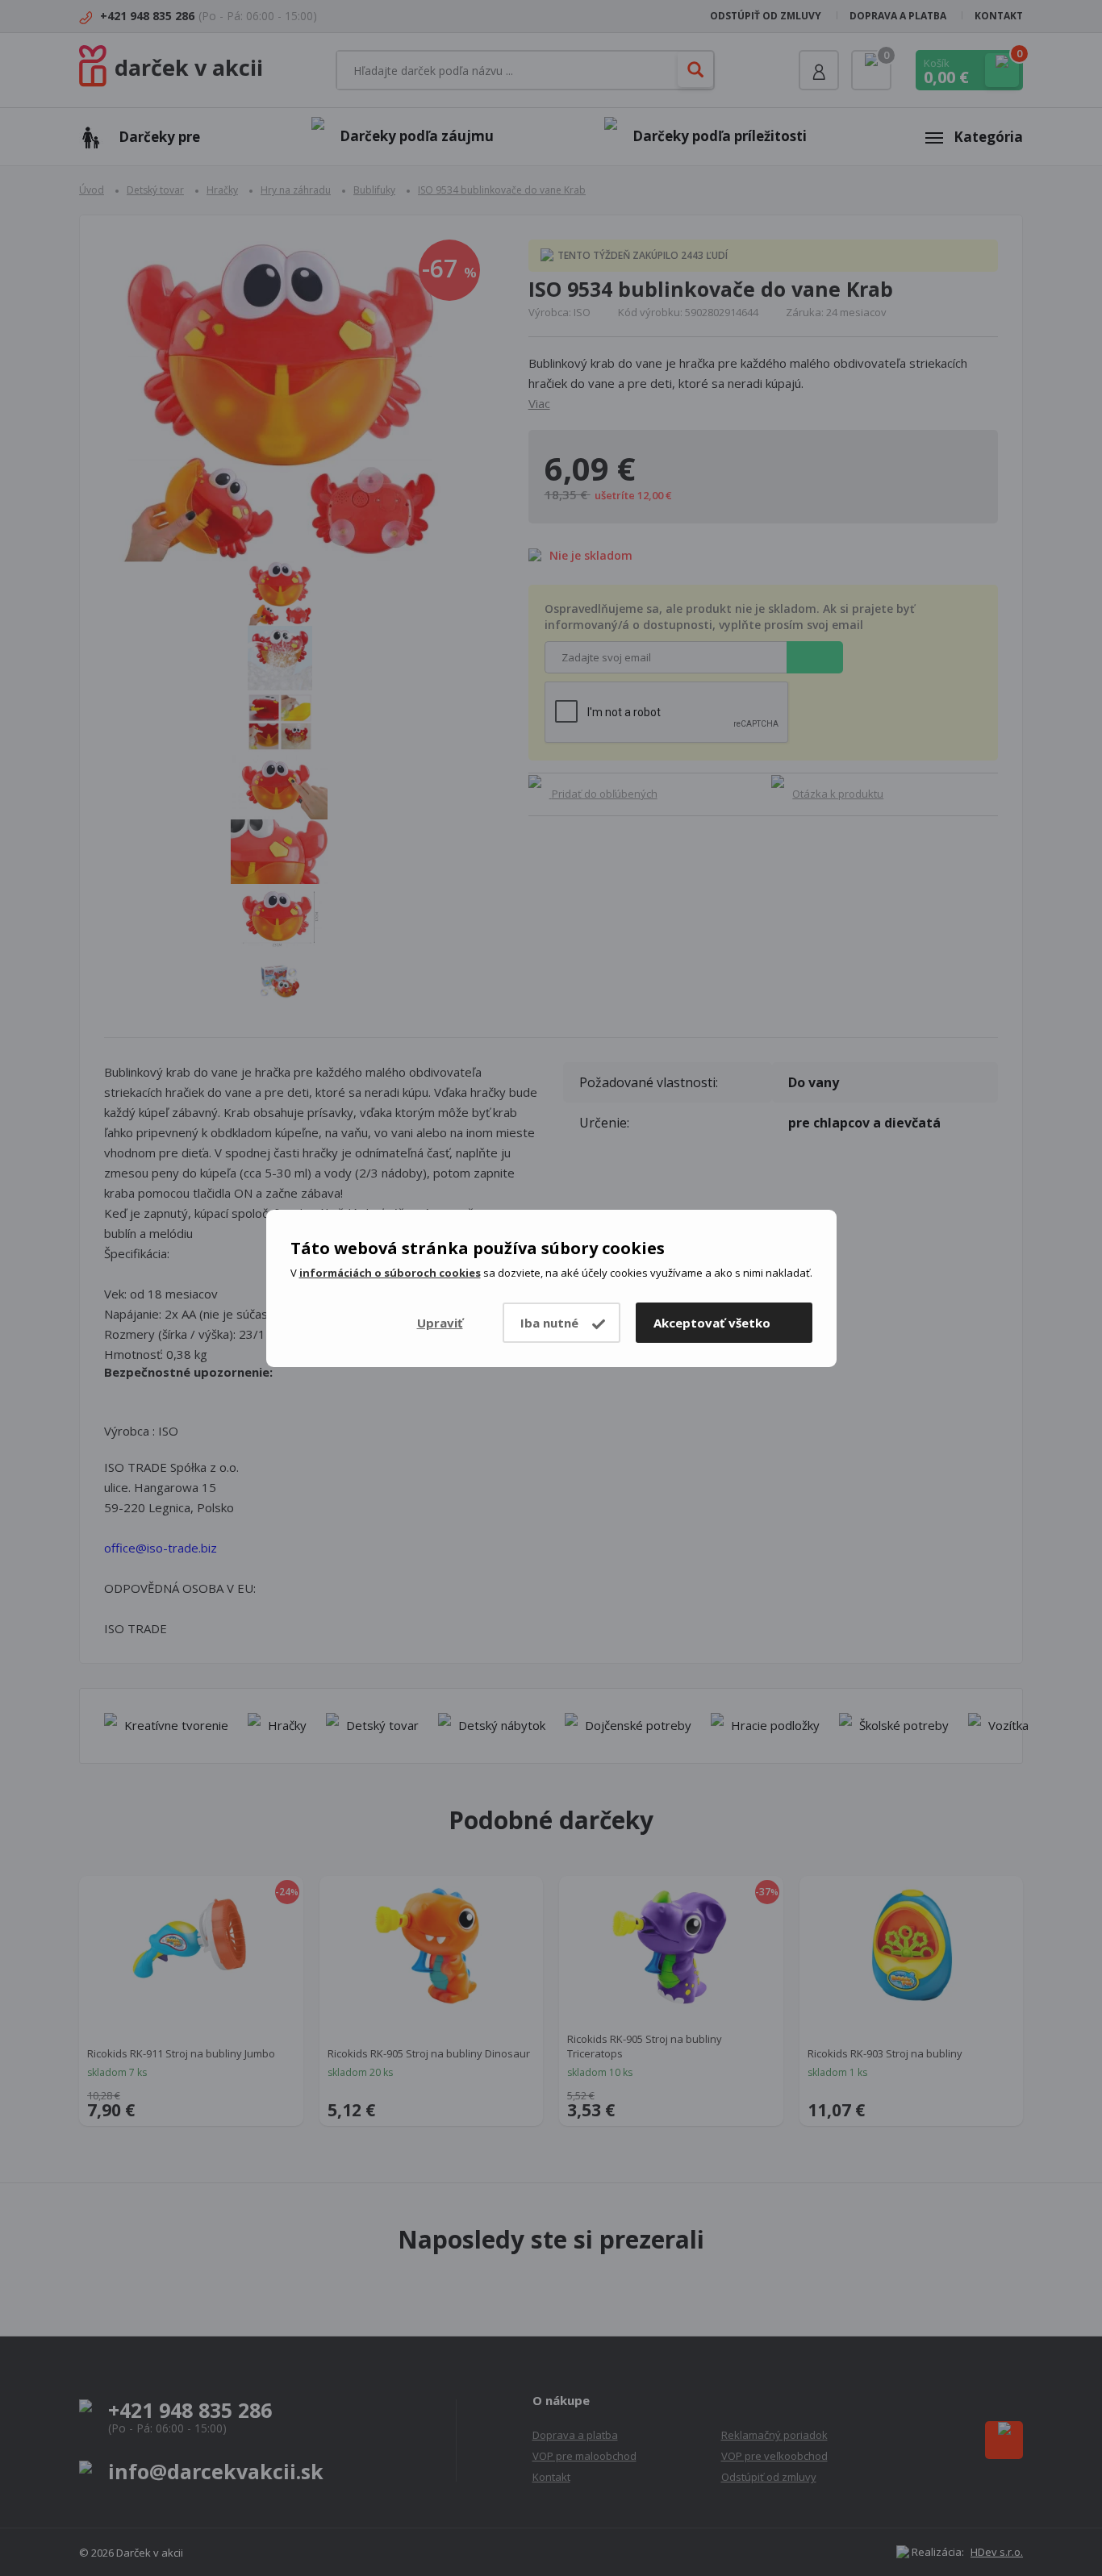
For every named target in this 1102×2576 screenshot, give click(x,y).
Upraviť (440, 1323)
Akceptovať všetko (712, 1323)
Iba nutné (549, 1323)
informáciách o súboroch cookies (390, 1273)
